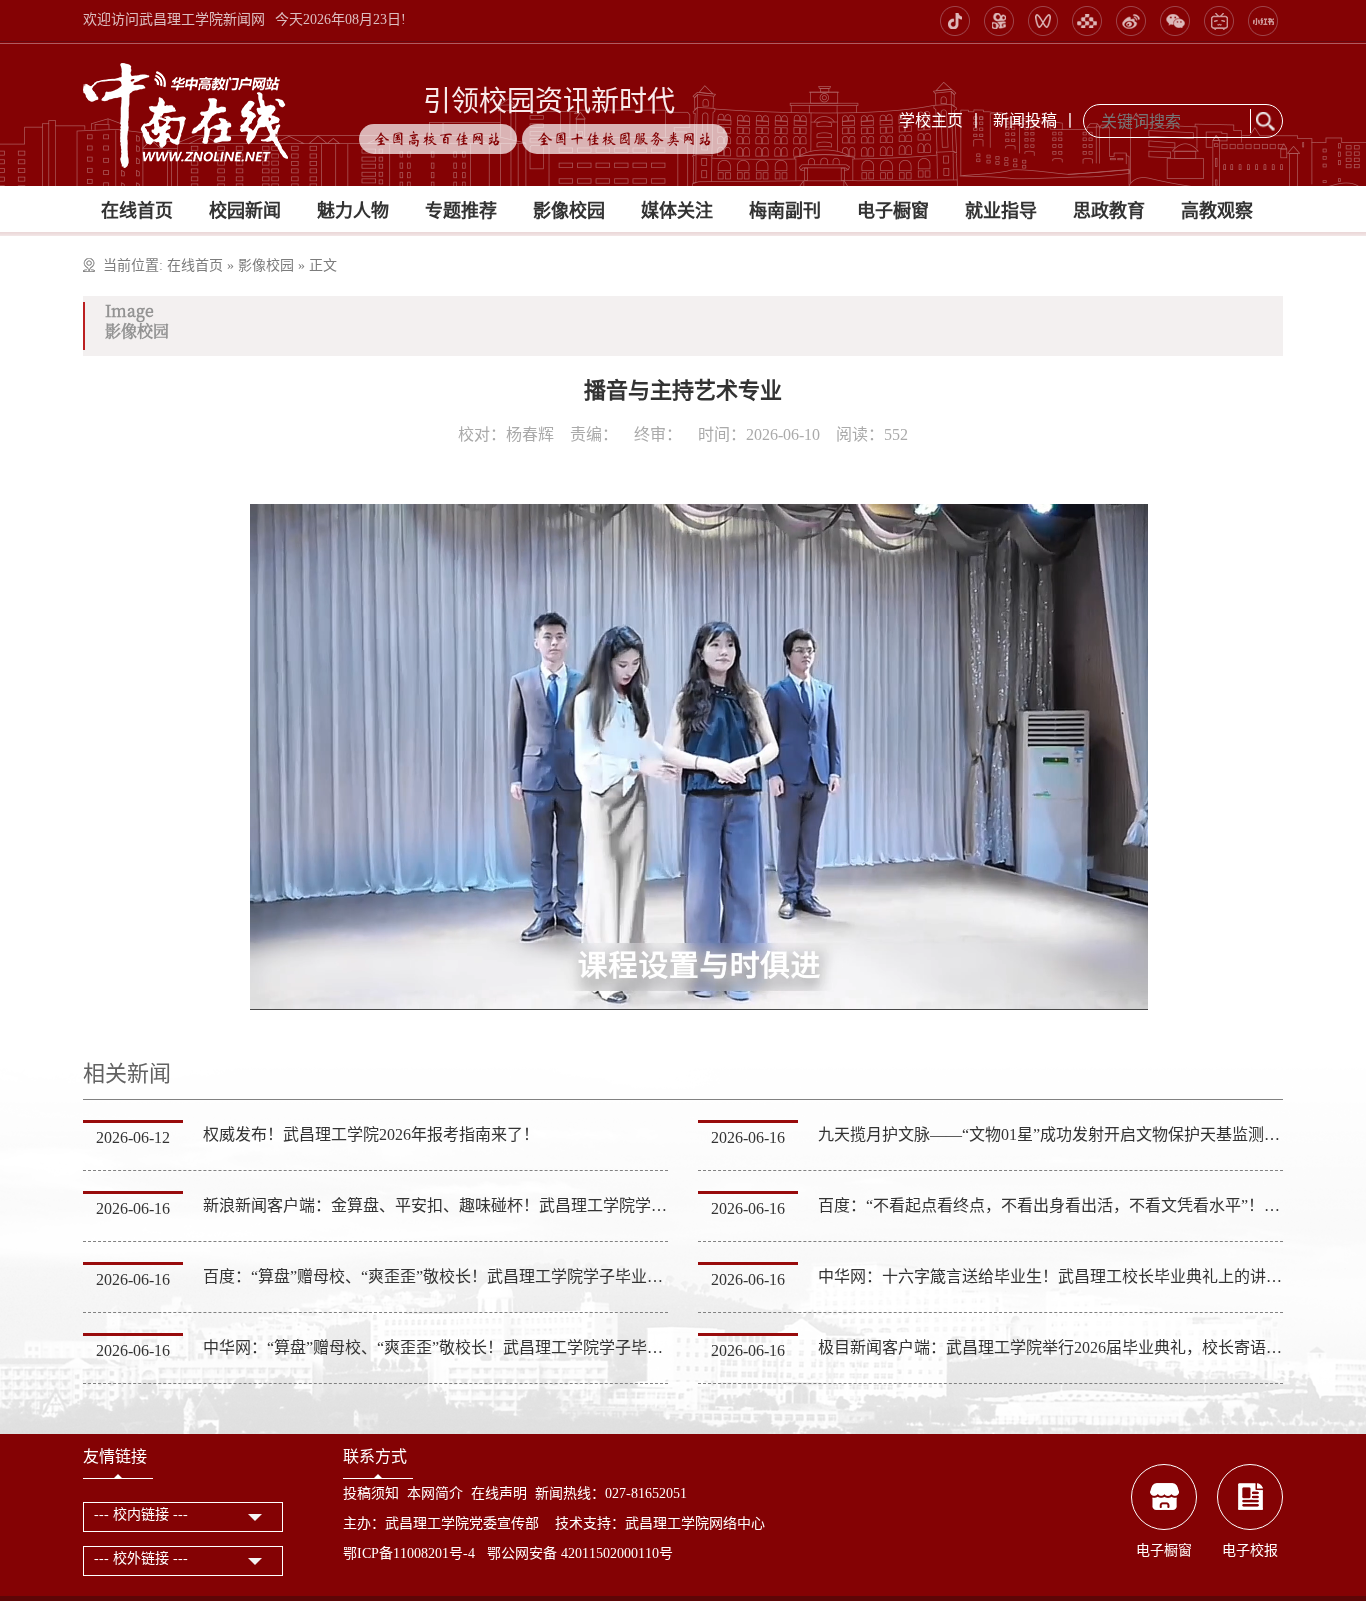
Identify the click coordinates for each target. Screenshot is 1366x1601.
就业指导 (1001, 211)
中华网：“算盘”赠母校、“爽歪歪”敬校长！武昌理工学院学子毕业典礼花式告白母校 (497, 1347)
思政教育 (1109, 211)
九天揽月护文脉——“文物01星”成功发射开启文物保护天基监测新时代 (1065, 1134)
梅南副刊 (785, 211)
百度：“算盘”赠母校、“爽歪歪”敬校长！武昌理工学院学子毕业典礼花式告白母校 (489, 1276)
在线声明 (499, 1493)
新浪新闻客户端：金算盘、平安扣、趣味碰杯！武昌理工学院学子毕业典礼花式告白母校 (515, 1205)
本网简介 (435, 1493)
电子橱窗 (893, 211)
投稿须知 (371, 1493)
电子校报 (1250, 1550)
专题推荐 (461, 211)
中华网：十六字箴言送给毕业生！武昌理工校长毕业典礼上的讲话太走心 (1074, 1276)
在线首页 (137, 211)
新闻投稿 (1025, 120)
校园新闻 (245, 211)
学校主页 (931, 120)
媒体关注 (677, 211)
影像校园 (569, 211)
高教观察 (1217, 211)
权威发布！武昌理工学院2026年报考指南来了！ (371, 1134)
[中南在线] (186, 113)
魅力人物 (353, 211)
